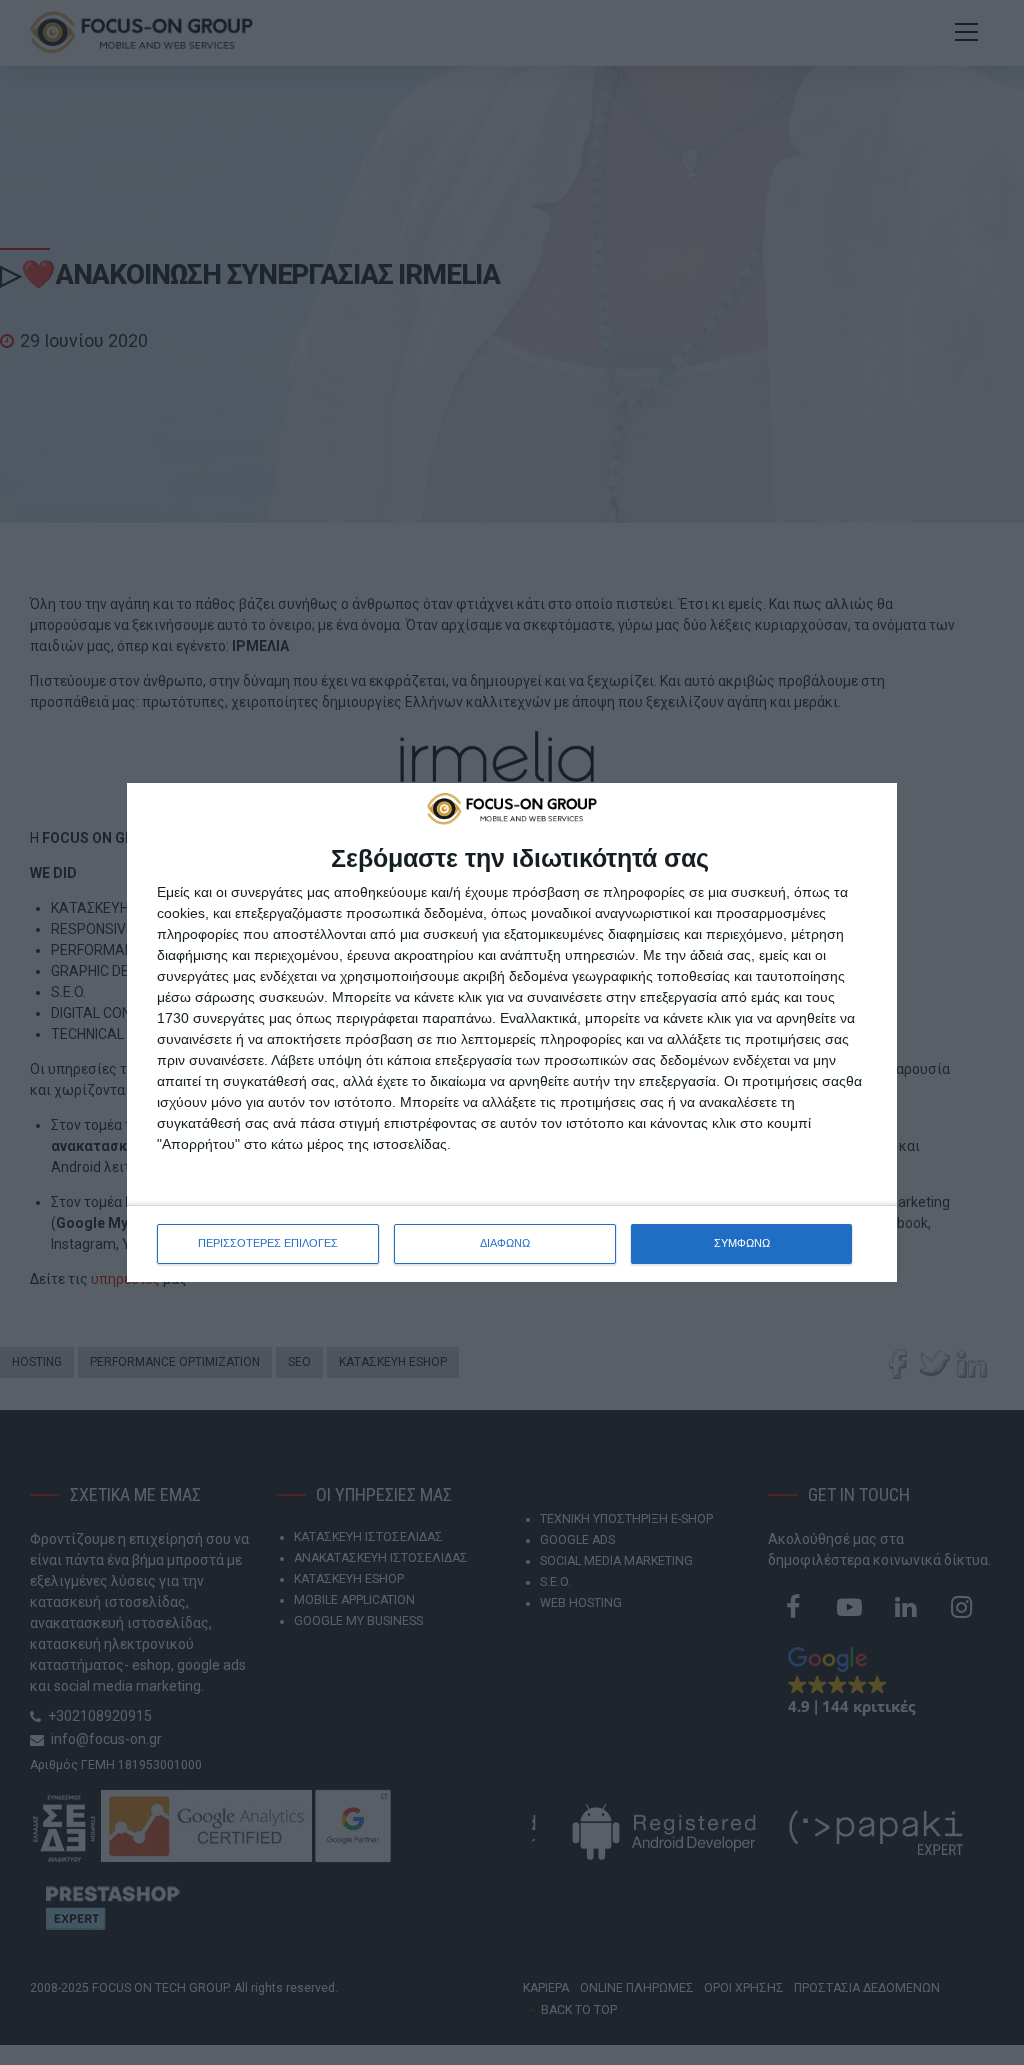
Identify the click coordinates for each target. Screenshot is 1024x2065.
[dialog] (512, 1032)
